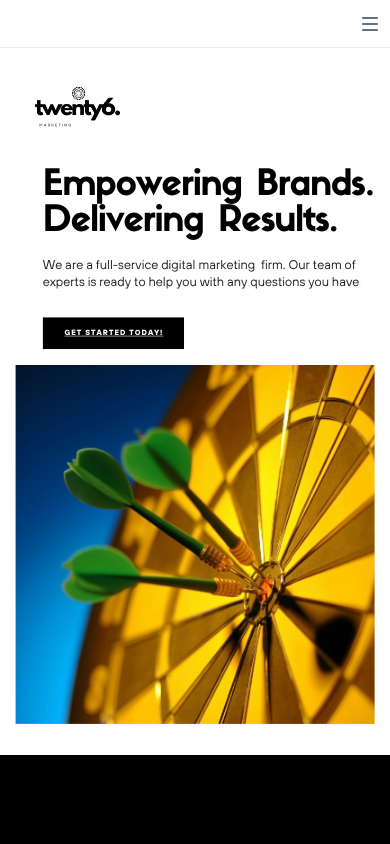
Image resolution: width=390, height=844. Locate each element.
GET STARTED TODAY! (113, 333)
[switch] (370, 24)
